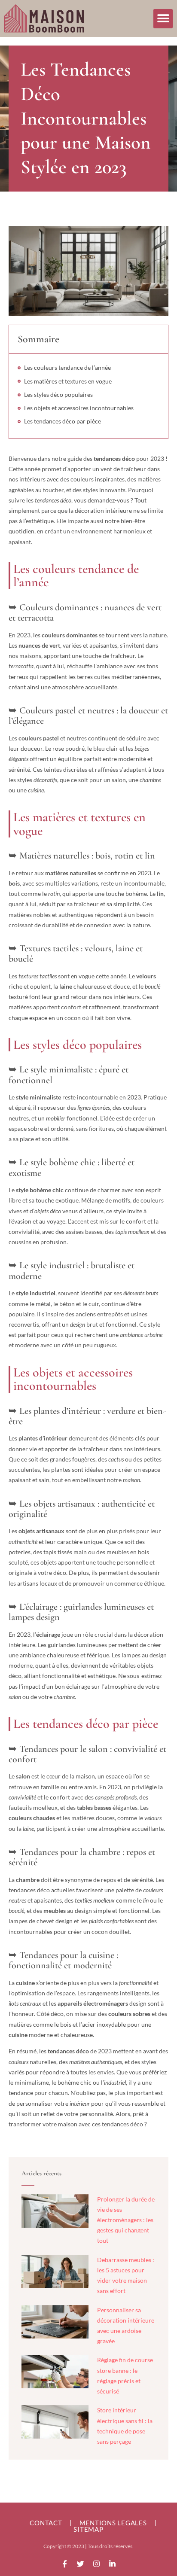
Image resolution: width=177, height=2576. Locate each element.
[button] (163, 19)
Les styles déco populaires (58, 394)
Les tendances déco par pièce (63, 421)
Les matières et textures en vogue (68, 381)
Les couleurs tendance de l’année (67, 367)
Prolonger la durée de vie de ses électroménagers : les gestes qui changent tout (126, 2220)
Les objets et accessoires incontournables (79, 408)
